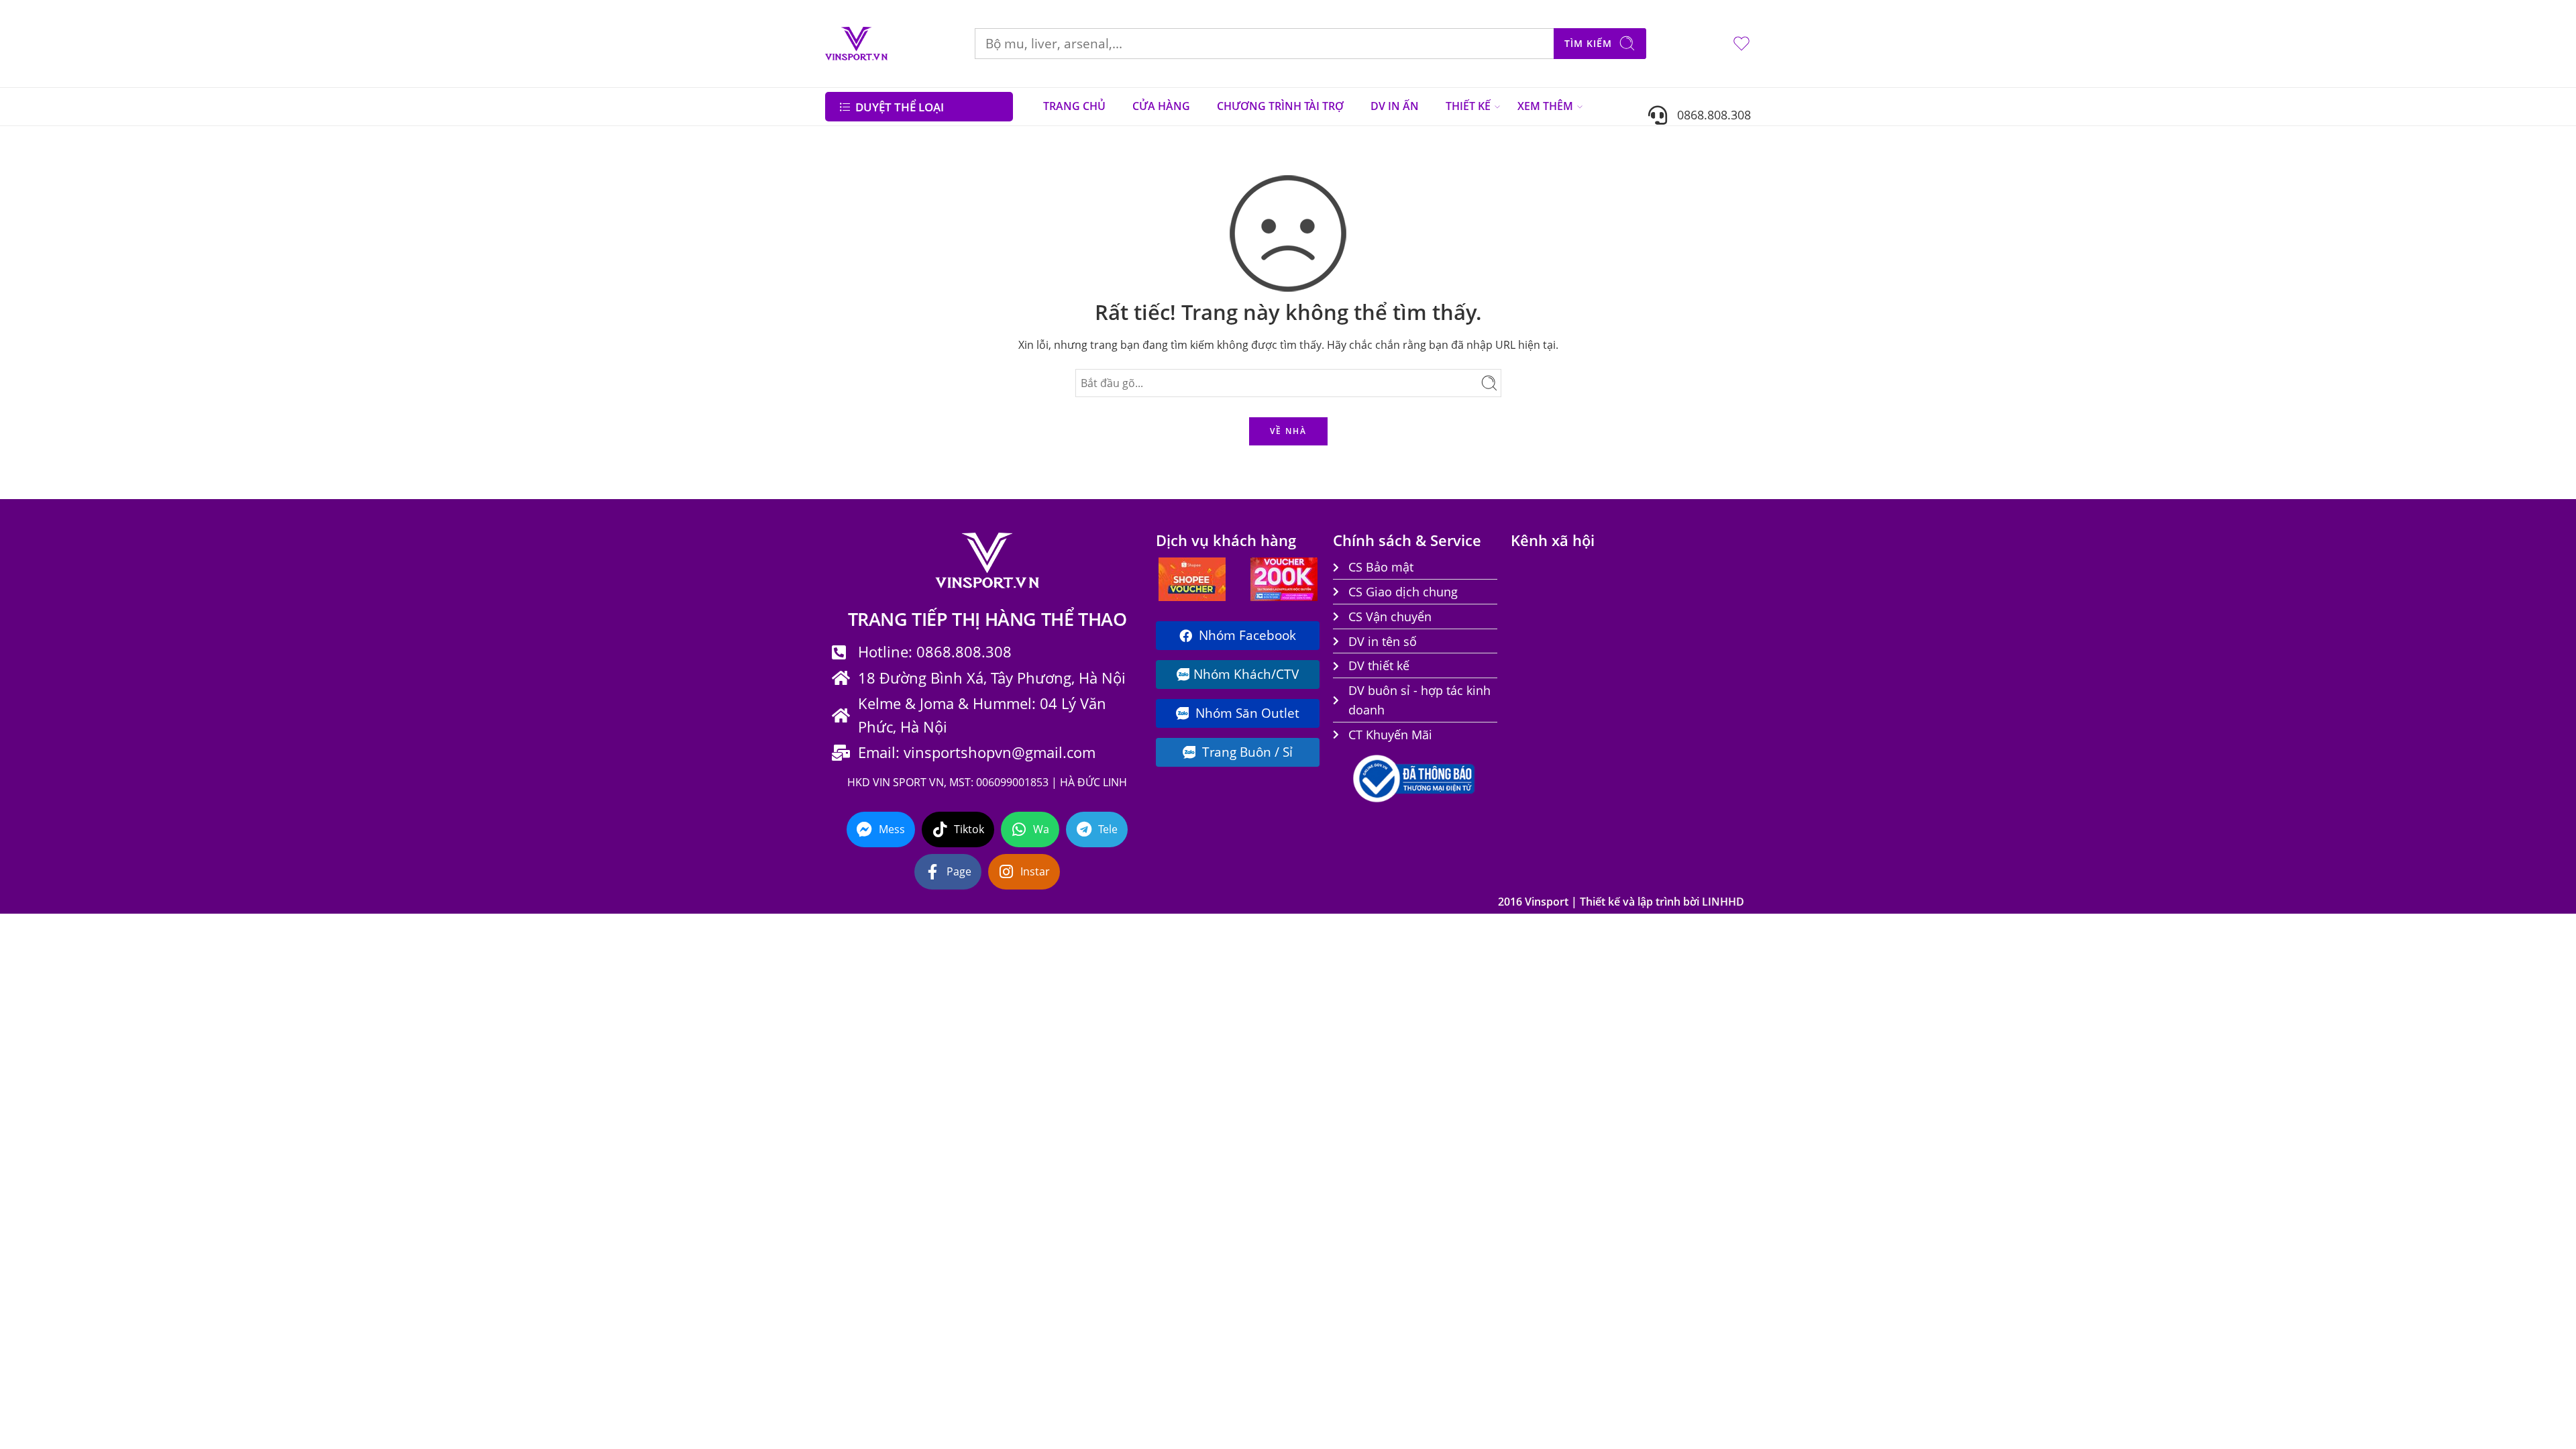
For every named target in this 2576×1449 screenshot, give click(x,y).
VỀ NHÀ (1288, 431)
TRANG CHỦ (1074, 106)
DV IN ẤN (1395, 106)
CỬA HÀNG (1161, 106)
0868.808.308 (1709, 114)
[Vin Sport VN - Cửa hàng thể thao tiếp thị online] (856, 44)
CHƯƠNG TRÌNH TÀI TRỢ (1280, 106)
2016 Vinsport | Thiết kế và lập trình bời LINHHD (1621, 902)
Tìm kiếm (1588, 43)
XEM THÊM (1545, 106)
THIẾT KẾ (1468, 106)
